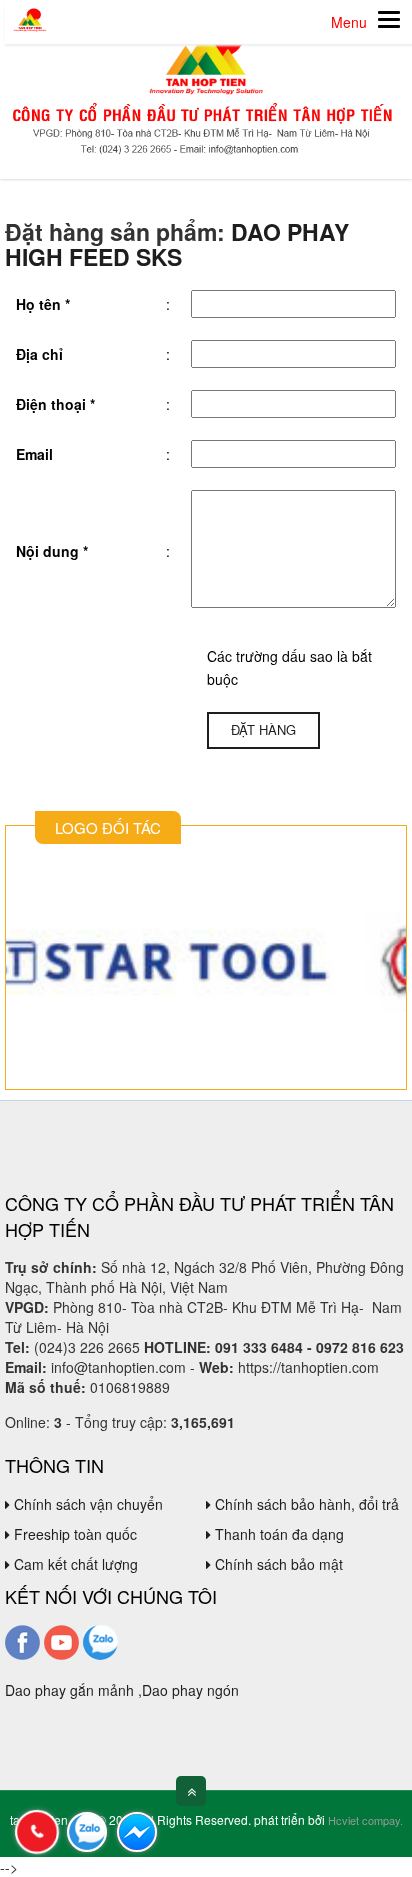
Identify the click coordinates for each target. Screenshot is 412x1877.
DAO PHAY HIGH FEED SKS (177, 244)
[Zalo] (100, 1640)
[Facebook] (22, 1640)
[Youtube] (61, 1640)
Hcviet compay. (365, 1820)
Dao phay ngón (190, 1690)
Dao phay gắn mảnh (69, 1690)
